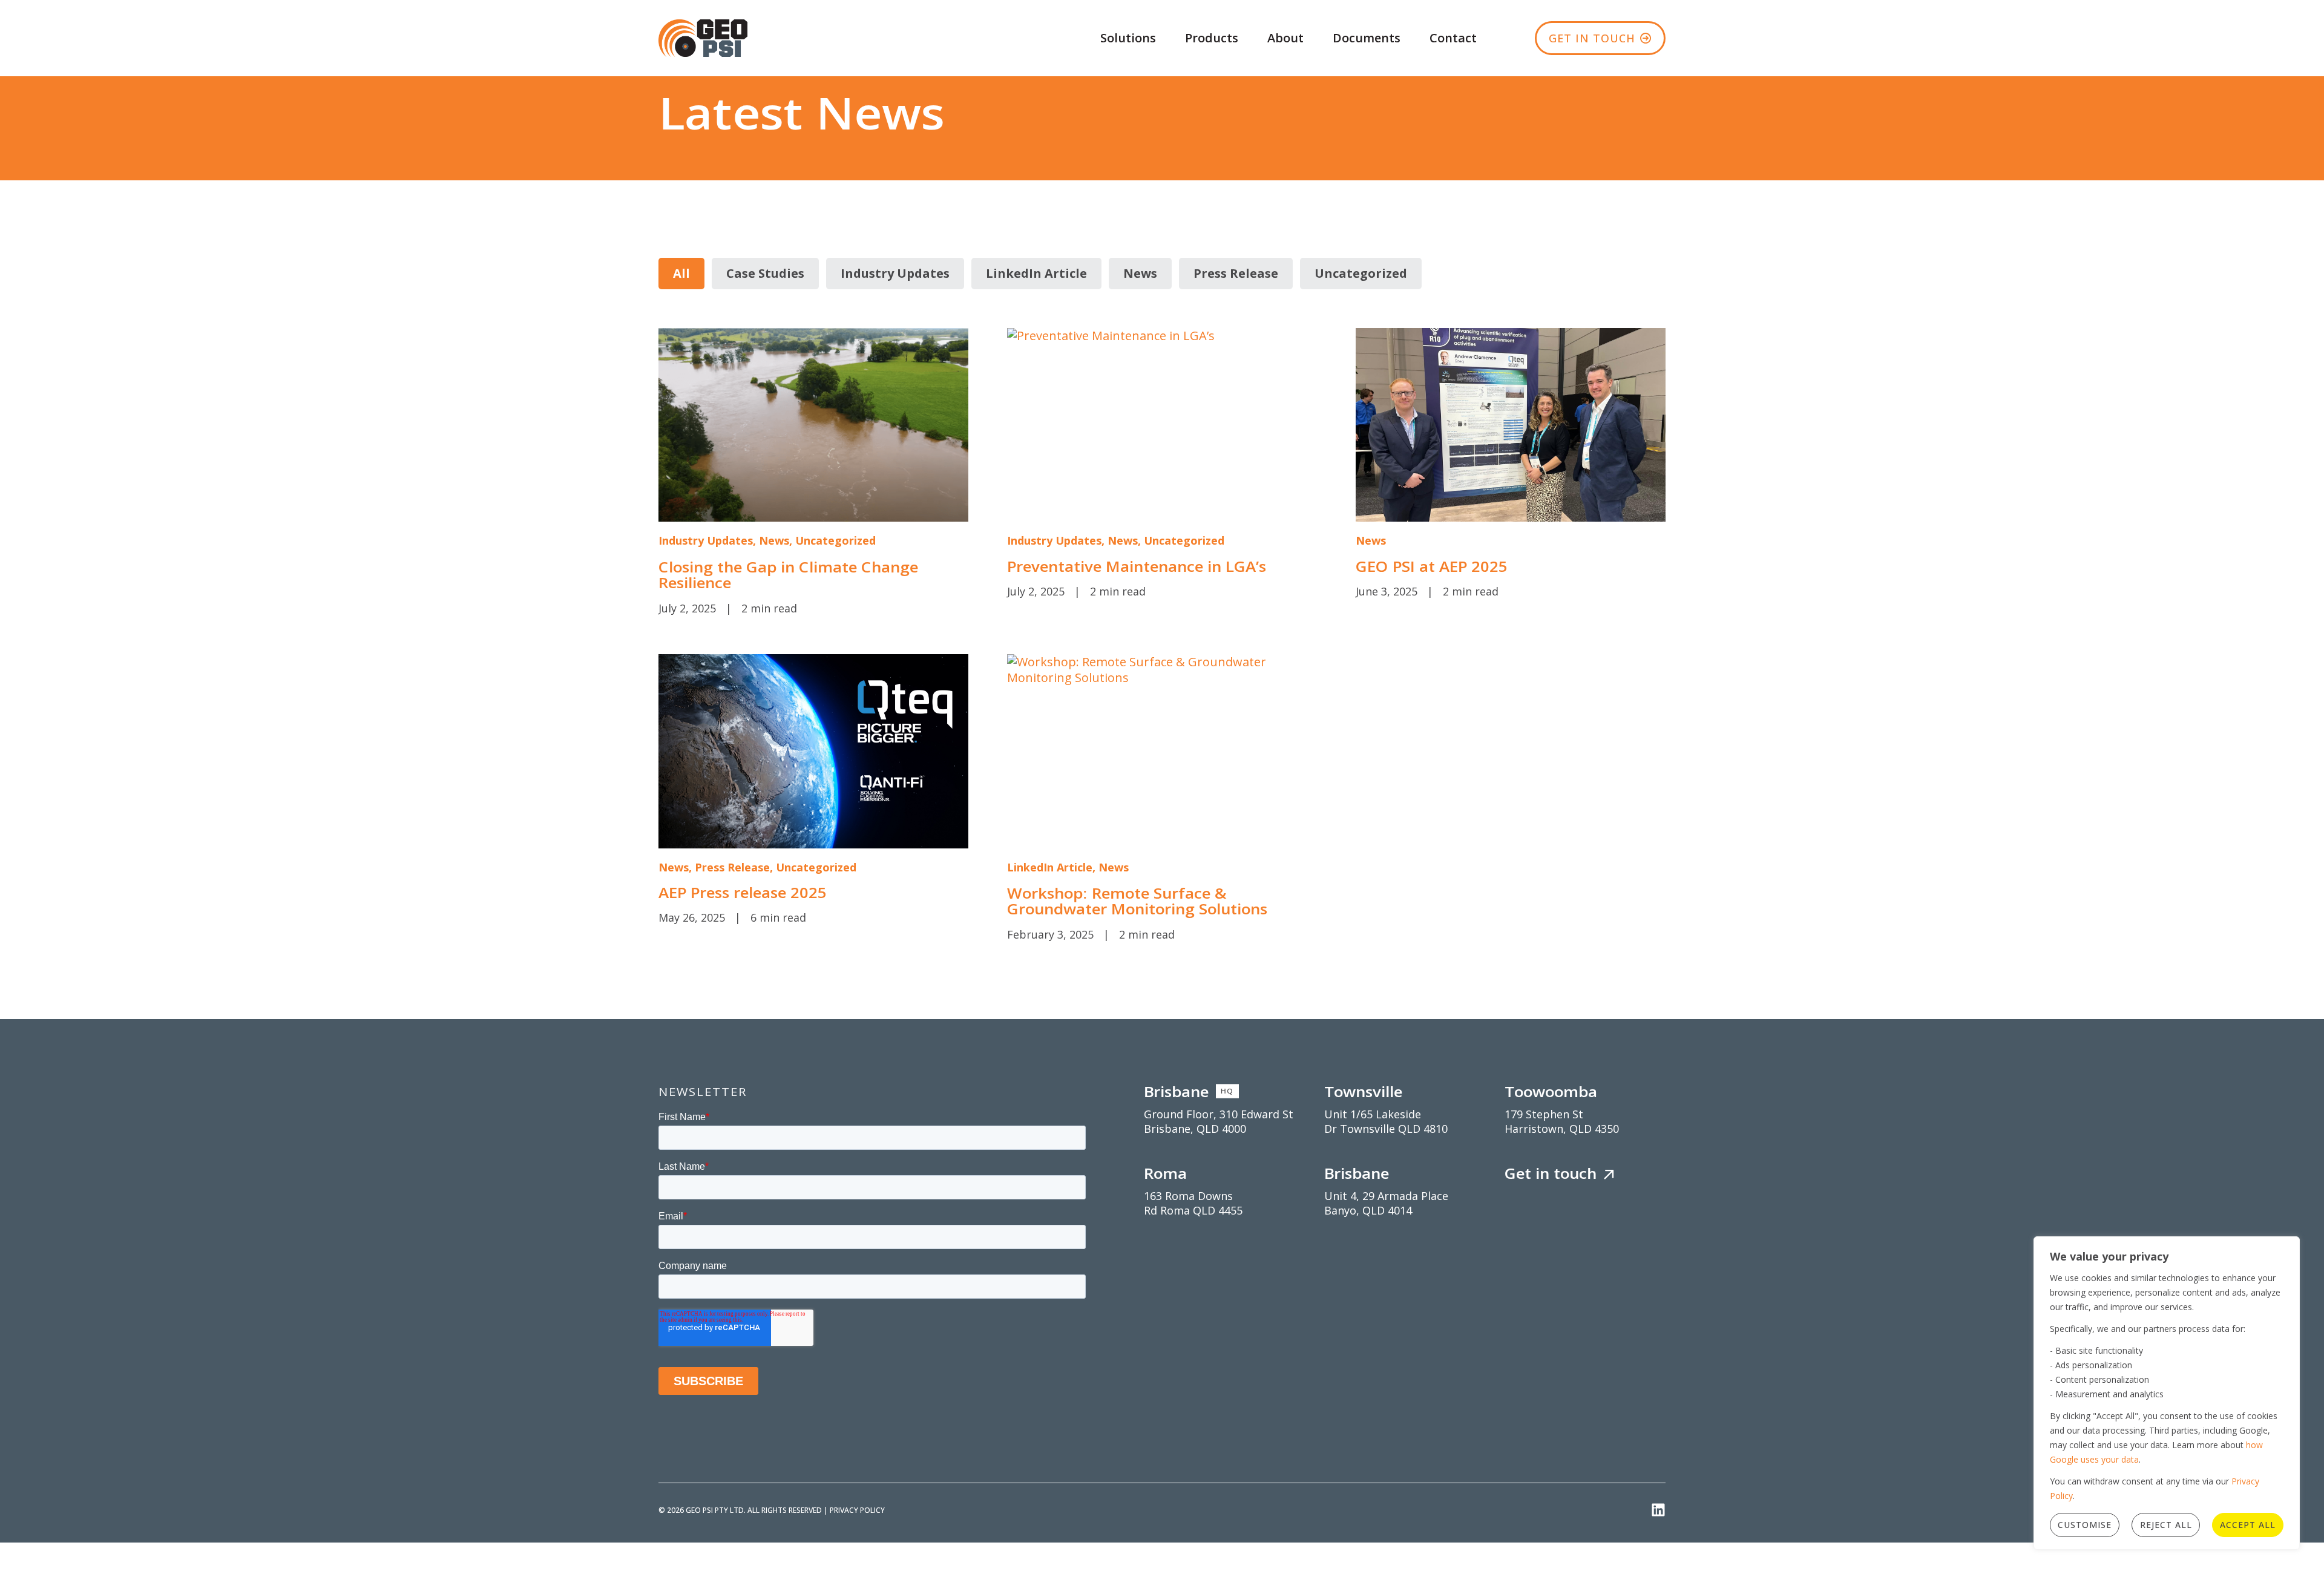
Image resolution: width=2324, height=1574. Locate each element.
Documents (1367, 38)
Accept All (2248, 1525)
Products (1212, 38)
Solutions (1128, 38)
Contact (1453, 38)
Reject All (2166, 1525)
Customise (2085, 1525)
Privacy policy (857, 1510)
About (1285, 38)
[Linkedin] (1658, 1510)
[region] (2167, 1393)
